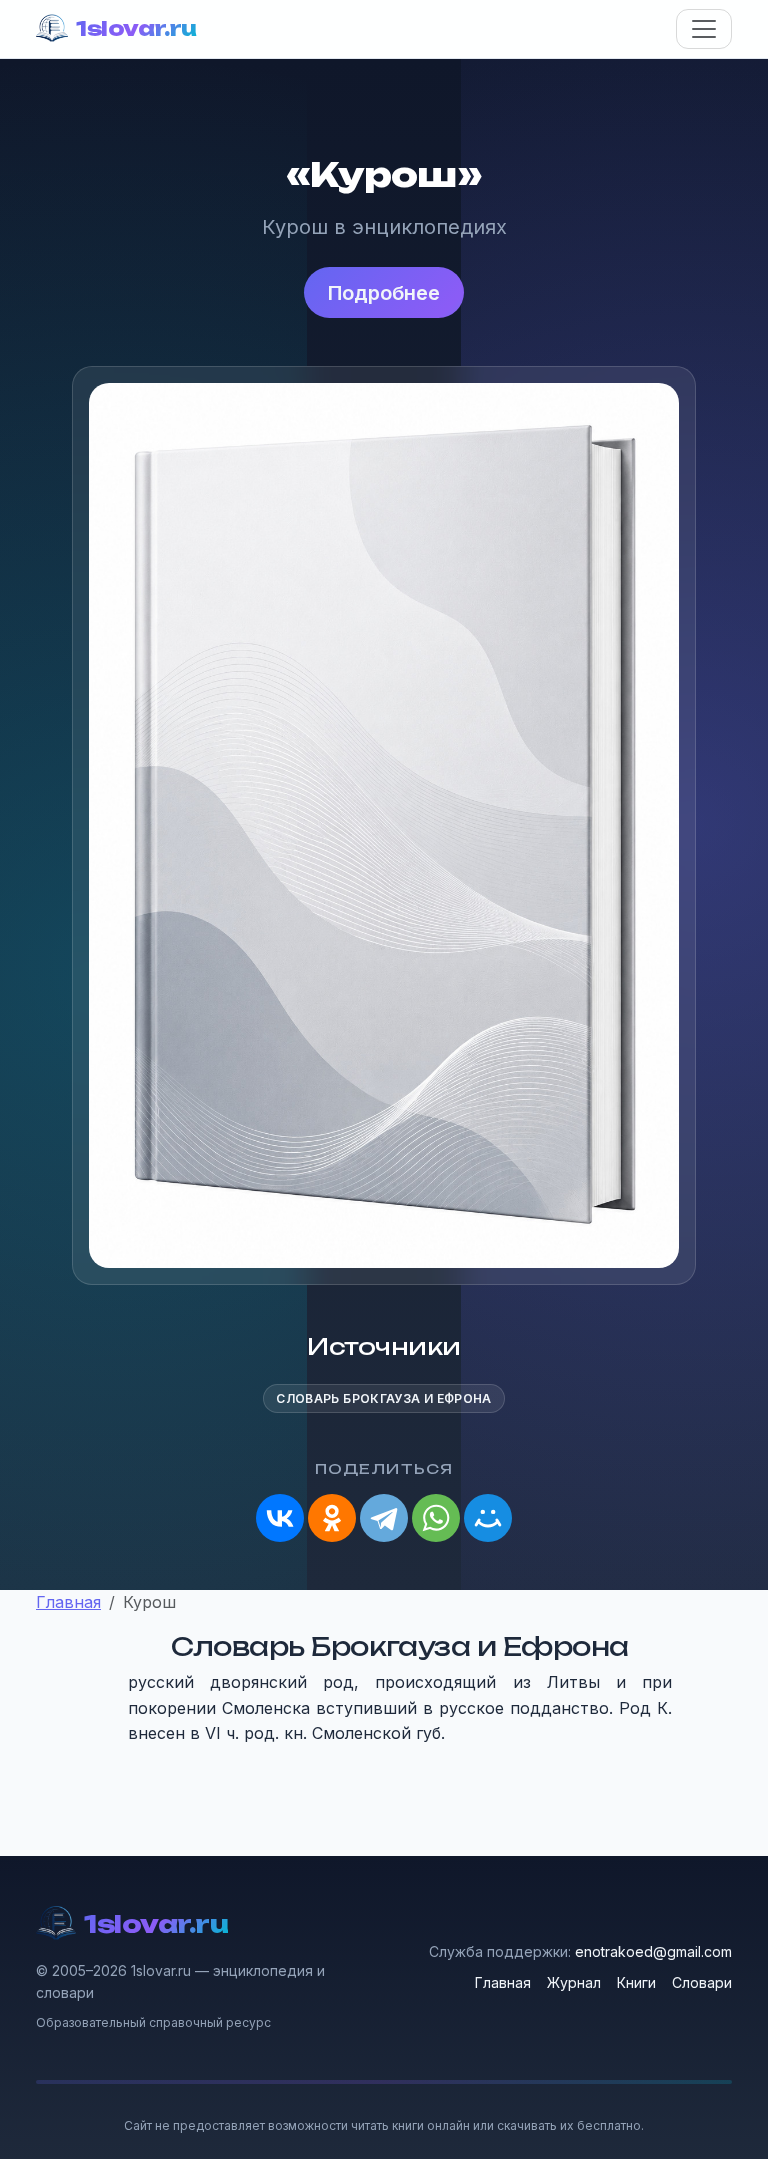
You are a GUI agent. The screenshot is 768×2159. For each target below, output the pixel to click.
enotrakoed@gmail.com (653, 1951)
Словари (702, 1982)
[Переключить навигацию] (704, 29)
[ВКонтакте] (280, 1518)
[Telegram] (384, 1518)
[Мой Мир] (488, 1518)
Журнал (574, 1982)
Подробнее (384, 293)
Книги (636, 1982)
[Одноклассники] (332, 1518)
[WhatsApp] (436, 1518)
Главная (503, 1982)
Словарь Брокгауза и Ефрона (383, 1398)
